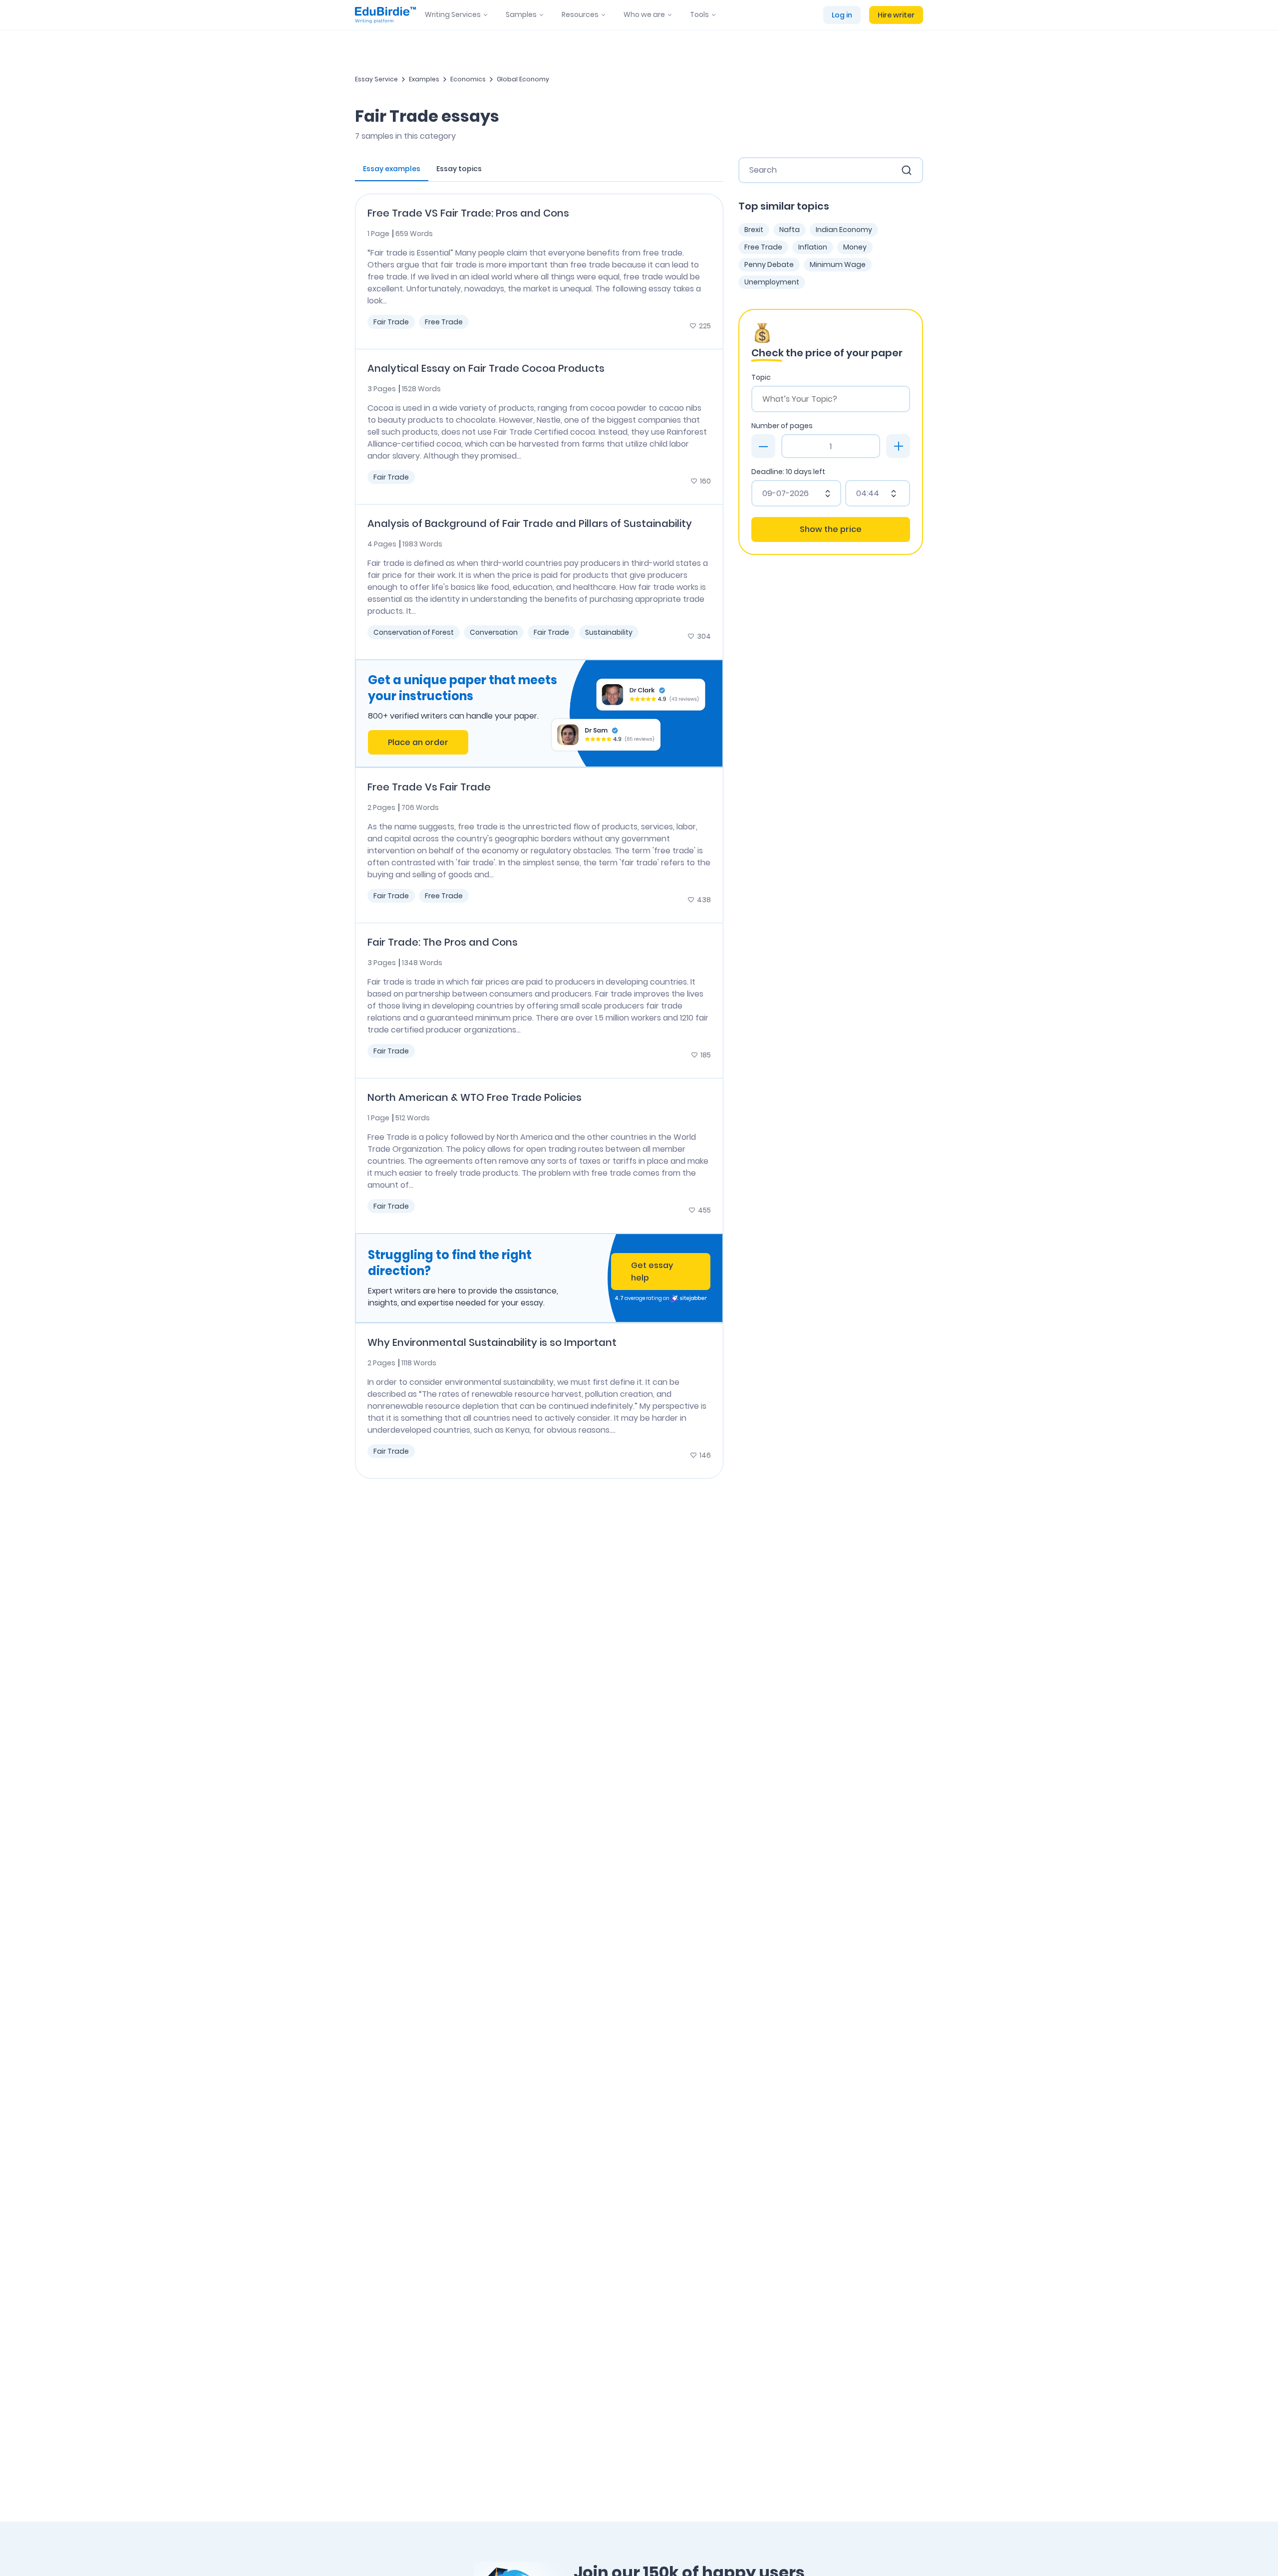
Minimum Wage (838, 264)
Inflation (813, 247)
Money (855, 247)
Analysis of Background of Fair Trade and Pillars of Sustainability (530, 523)
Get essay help (652, 1272)
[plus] (898, 446)
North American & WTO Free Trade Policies (475, 1097)
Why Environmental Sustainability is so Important (492, 1342)
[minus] (763, 446)
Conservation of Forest (414, 632)
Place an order (418, 742)
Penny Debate (769, 264)
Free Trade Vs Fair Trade (429, 787)
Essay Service (376, 79)
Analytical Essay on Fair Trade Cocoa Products (486, 368)
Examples (424, 79)
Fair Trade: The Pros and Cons (443, 942)
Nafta (790, 230)
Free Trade (444, 322)
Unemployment (772, 282)
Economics (468, 79)
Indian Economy (844, 230)
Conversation (494, 632)
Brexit (754, 230)
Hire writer (896, 15)
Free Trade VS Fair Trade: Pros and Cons (468, 213)
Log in (842, 15)
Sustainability (609, 632)
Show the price (831, 529)
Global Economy (523, 79)
